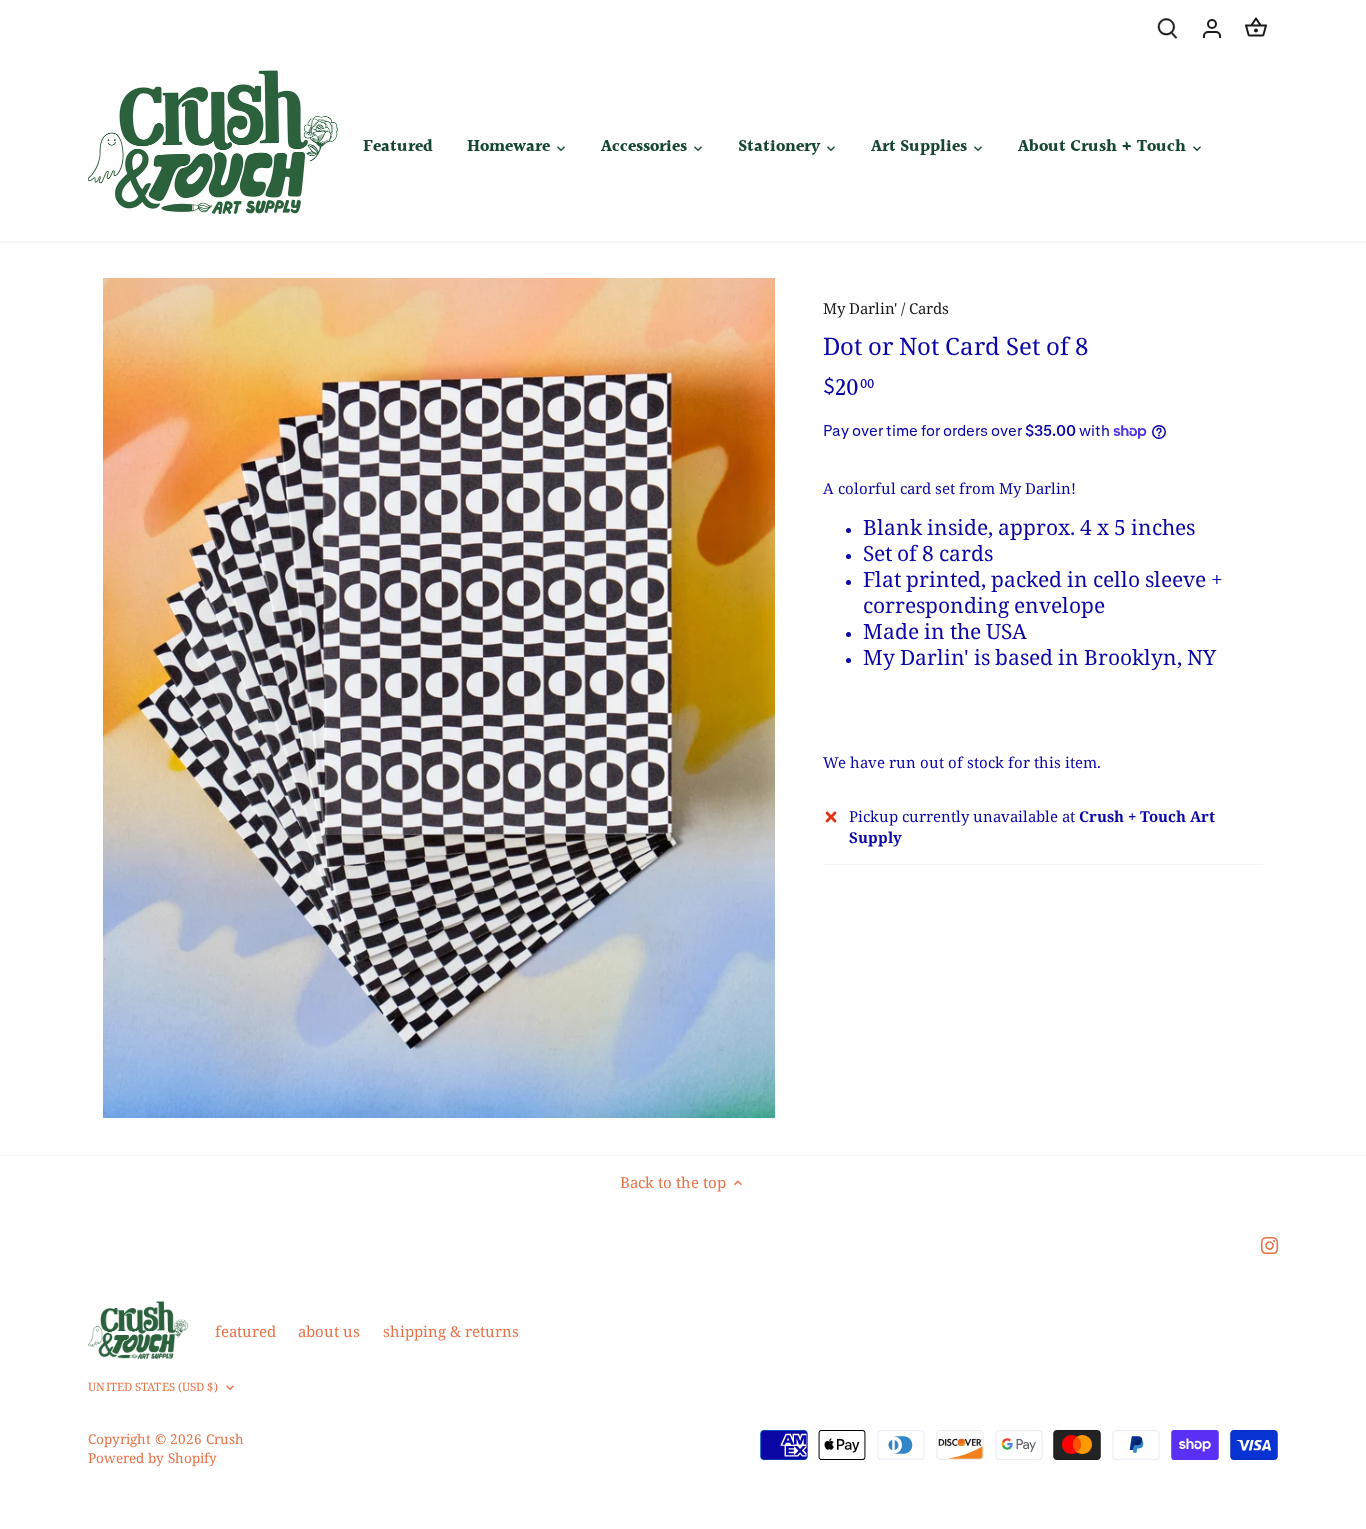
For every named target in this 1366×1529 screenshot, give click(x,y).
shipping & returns (451, 1331)
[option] (439, 698)
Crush (225, 1439)
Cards (929, 308)
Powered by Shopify (152, 1458)
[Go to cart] (1256, 27)
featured (245, 1331)
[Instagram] (1269, 1244)
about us (329, 1331)
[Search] (1168, 27)
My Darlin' (860, 308)
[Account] (1212, 27)
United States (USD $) (152, 1387)
